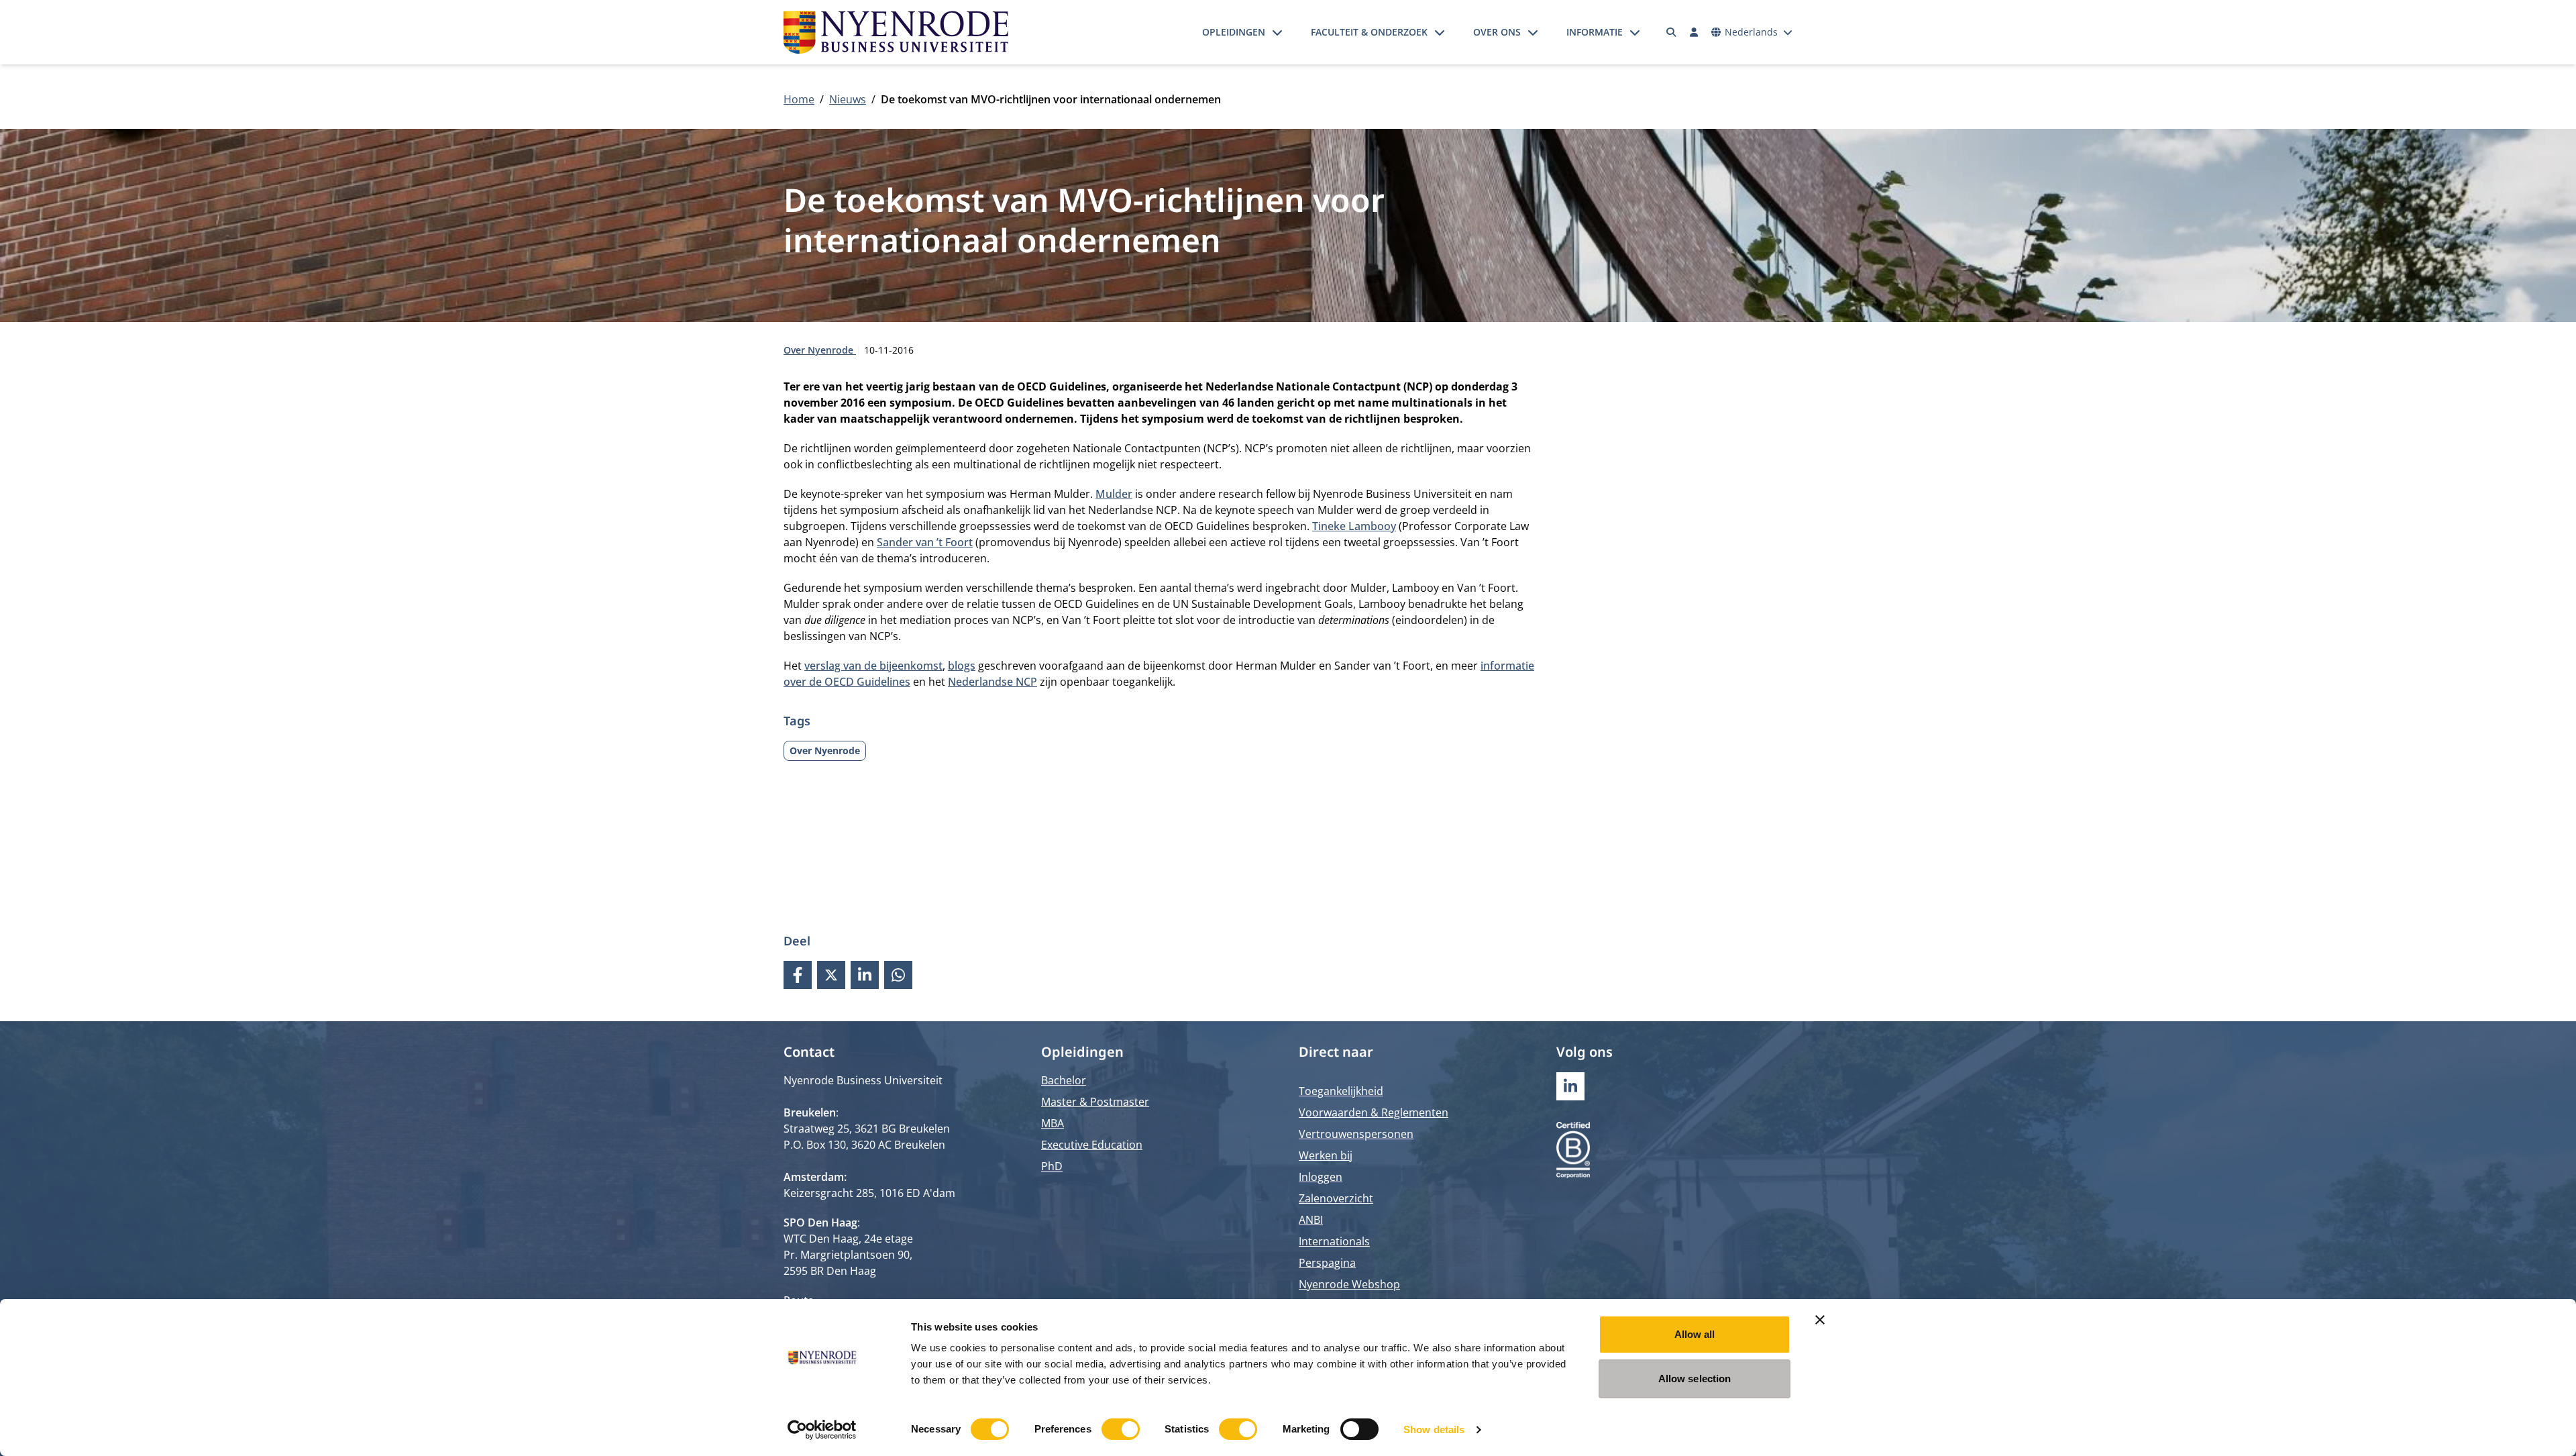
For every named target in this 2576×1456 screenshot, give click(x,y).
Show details (1434, 1429)
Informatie (1595, 32)
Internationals (1334, 1241)
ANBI (1311, 1220)
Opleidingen (1234, 32)
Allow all (1695, 1334)
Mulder (1114, 494)
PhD (1052, 1166)
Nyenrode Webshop (1349, 1284)
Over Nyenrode (820, 350)
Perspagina (1327, 1263)
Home (799, 99)
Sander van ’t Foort (925, 542)
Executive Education (1092, 1145)
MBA (1053, 1123)
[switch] (1121, 1429)
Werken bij (1326, 1155)
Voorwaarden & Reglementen (1374, 1112)
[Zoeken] (1672, 32)
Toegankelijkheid (1341, 1091)
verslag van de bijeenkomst (873, 666)
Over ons (1497, 32)
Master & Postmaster (1095, 1102)
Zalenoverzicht (1336, 1198)
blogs (962, 666)
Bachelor (1064, 1080)
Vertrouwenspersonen (1356, 1134)
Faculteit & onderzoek (1369, 32)
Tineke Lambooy (1354, 526)
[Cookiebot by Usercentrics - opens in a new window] (822, 1430)
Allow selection (1695, 1379)
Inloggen (1321, 1177)
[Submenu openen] (1277, 32)
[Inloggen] (1694, 32)
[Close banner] (1820, 1320)
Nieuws (848, 99)
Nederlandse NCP (992, 682)
